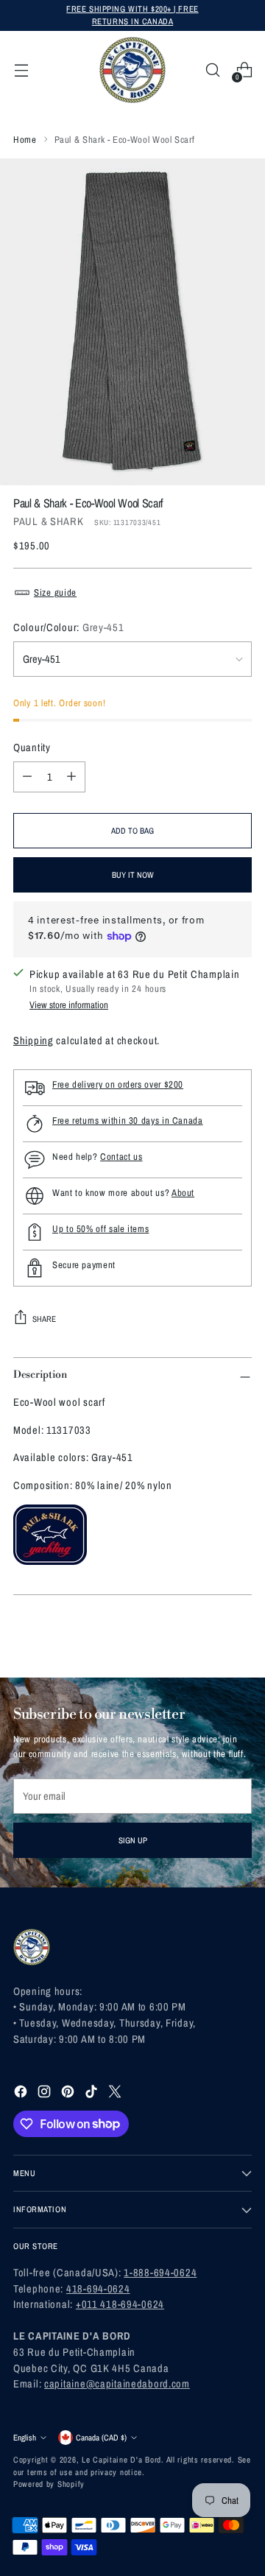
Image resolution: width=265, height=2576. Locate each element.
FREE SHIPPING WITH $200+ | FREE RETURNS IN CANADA (132, 15)
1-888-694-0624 (160, 2272)
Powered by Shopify (49, 2484)
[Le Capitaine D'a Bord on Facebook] (22, 2094)
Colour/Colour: (69, 627)
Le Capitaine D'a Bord (121, 2459)
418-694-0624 (98, 2288)
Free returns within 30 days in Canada (128, 1120)
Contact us (121, 1157)
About (183, 1193)
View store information (69, 1005)
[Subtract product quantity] (27, 777)
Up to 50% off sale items (100, 1229)
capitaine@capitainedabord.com (117, 2383)
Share (44, 1319)
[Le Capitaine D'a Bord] (132, 70)
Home (25, 140)
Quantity (32, 747)
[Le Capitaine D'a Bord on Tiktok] (93, 2094)
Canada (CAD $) (101, 2437)
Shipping (33, 1040)
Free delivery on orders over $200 (118, 1084)
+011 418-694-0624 (120, 2304)
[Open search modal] (212, 70)
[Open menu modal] (21, 70)
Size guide (55, 592)
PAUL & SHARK (49, 521)
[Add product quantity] (71, 777)
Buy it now (133, 874)
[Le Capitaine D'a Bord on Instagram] (46, 2094)
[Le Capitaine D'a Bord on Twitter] (116, 2094)
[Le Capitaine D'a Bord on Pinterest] (69, 2094)
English (25, 2437)
